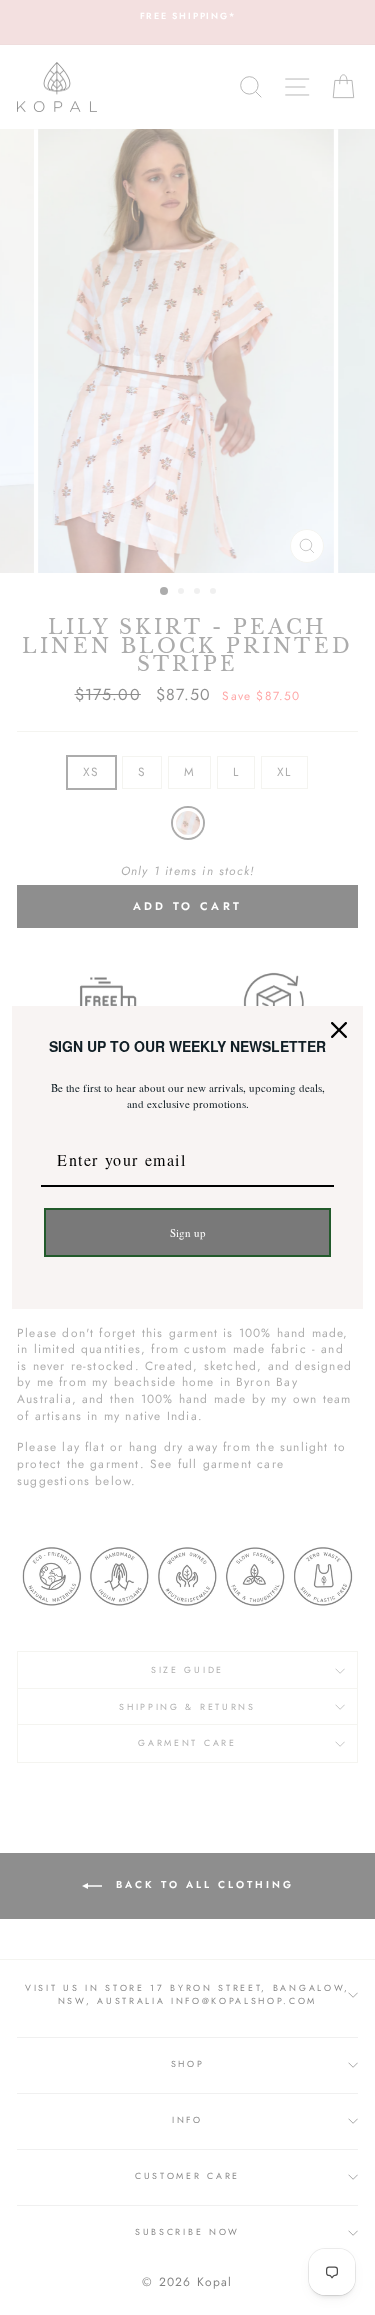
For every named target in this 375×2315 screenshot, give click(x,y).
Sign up (188, 1232)
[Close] (339, 1030)
